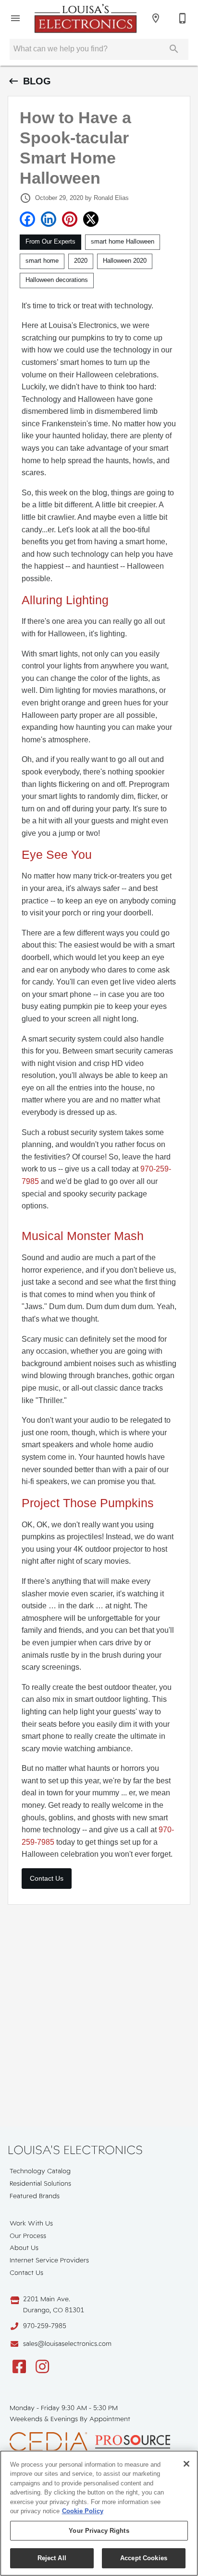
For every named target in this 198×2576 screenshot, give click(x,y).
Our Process (28, 2236)
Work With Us (31, 2223)
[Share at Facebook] (27, 219)
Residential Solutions (40, 2183)
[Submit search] (174, 49)
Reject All (52, 2558)
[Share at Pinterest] (70, 219)
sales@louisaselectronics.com (67, 2343)
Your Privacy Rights (99, 2531)
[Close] (186, 2464)
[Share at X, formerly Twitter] (91, 219)
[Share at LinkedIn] (49, 219)
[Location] (156, 18)
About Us (24, 2248)
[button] (15, 18)
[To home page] (86, 18)
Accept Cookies (144, 2558)
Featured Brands (35, 2196)
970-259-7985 (45, 2326)
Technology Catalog (40, 2171)
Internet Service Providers (49, 2260)
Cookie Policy (83, 2511)
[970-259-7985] (183, 18)
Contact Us (47, 1878)
